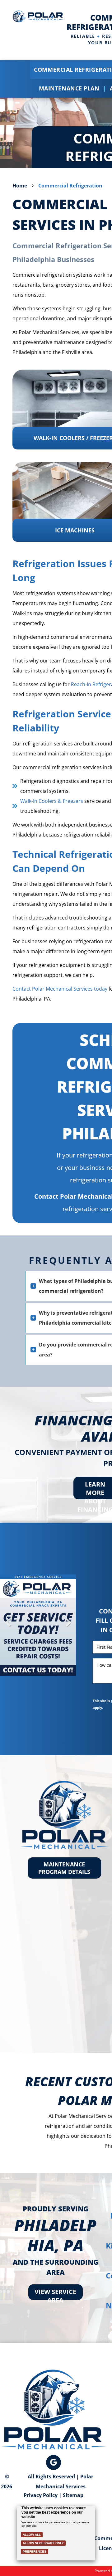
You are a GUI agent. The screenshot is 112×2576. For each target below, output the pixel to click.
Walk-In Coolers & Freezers (52, 801)
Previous (8, 1627)
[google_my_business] (54, 2463)
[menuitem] (71, 88)
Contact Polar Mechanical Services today (60, 989)
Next (68, 1627)
